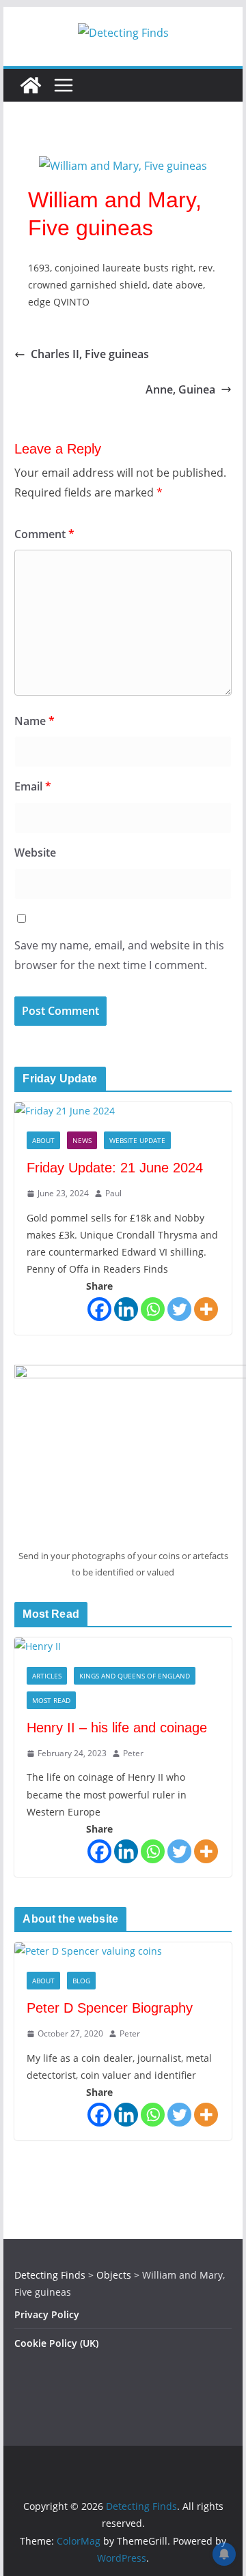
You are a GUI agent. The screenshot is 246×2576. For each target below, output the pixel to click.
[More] (206, 1309)
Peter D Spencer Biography (110, 2008)
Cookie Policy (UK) (56, 2343)
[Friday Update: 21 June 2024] (123, 1111)
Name (35, 721)
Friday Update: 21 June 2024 (115, 1168)
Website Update (137, 1140)
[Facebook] (99, 1309)
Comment (44, 534)
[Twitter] (179, 1309)
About (43, 1140)
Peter (133, 1753)
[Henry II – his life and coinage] (123, 1646)
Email (33, 786)
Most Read (51, 1700)
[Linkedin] (126, 1309)
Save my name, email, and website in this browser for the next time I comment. (119, 955)
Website (35, 853)
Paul (113, 1193)
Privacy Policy (47, 2314)
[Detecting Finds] (31, 85)
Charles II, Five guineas (90, 354)
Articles (47, 1676)
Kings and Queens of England (135, 1676)
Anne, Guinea (180, 389)
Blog (81, 1981)
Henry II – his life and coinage (117, 1728)
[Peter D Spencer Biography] (123, 1951)
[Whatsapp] (153, 1309)
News (82, 1140)
